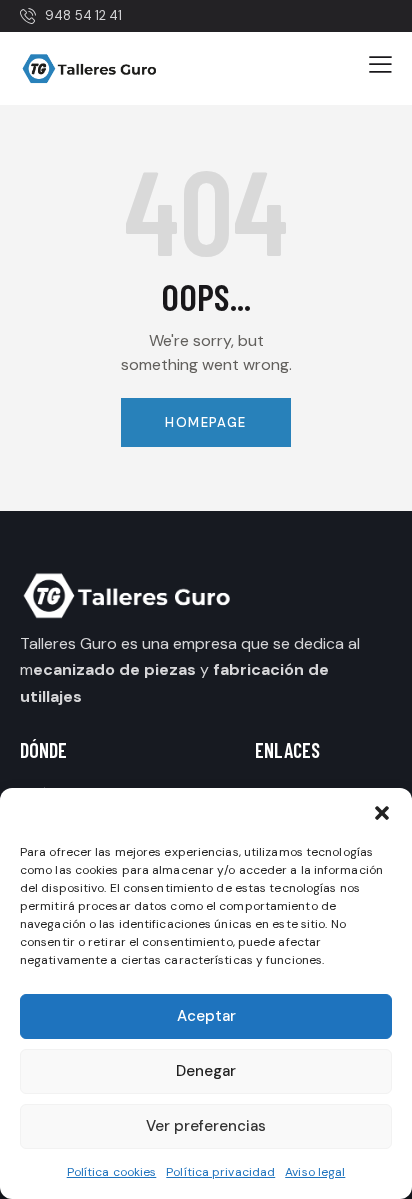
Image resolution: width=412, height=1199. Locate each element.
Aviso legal (315, 1172)
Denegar (206, 1071)
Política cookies (112, 1172)
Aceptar (206, 1016)
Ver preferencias (206, 1126)
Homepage (205, 422)
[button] (382, 813)
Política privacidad (220, 1172)
